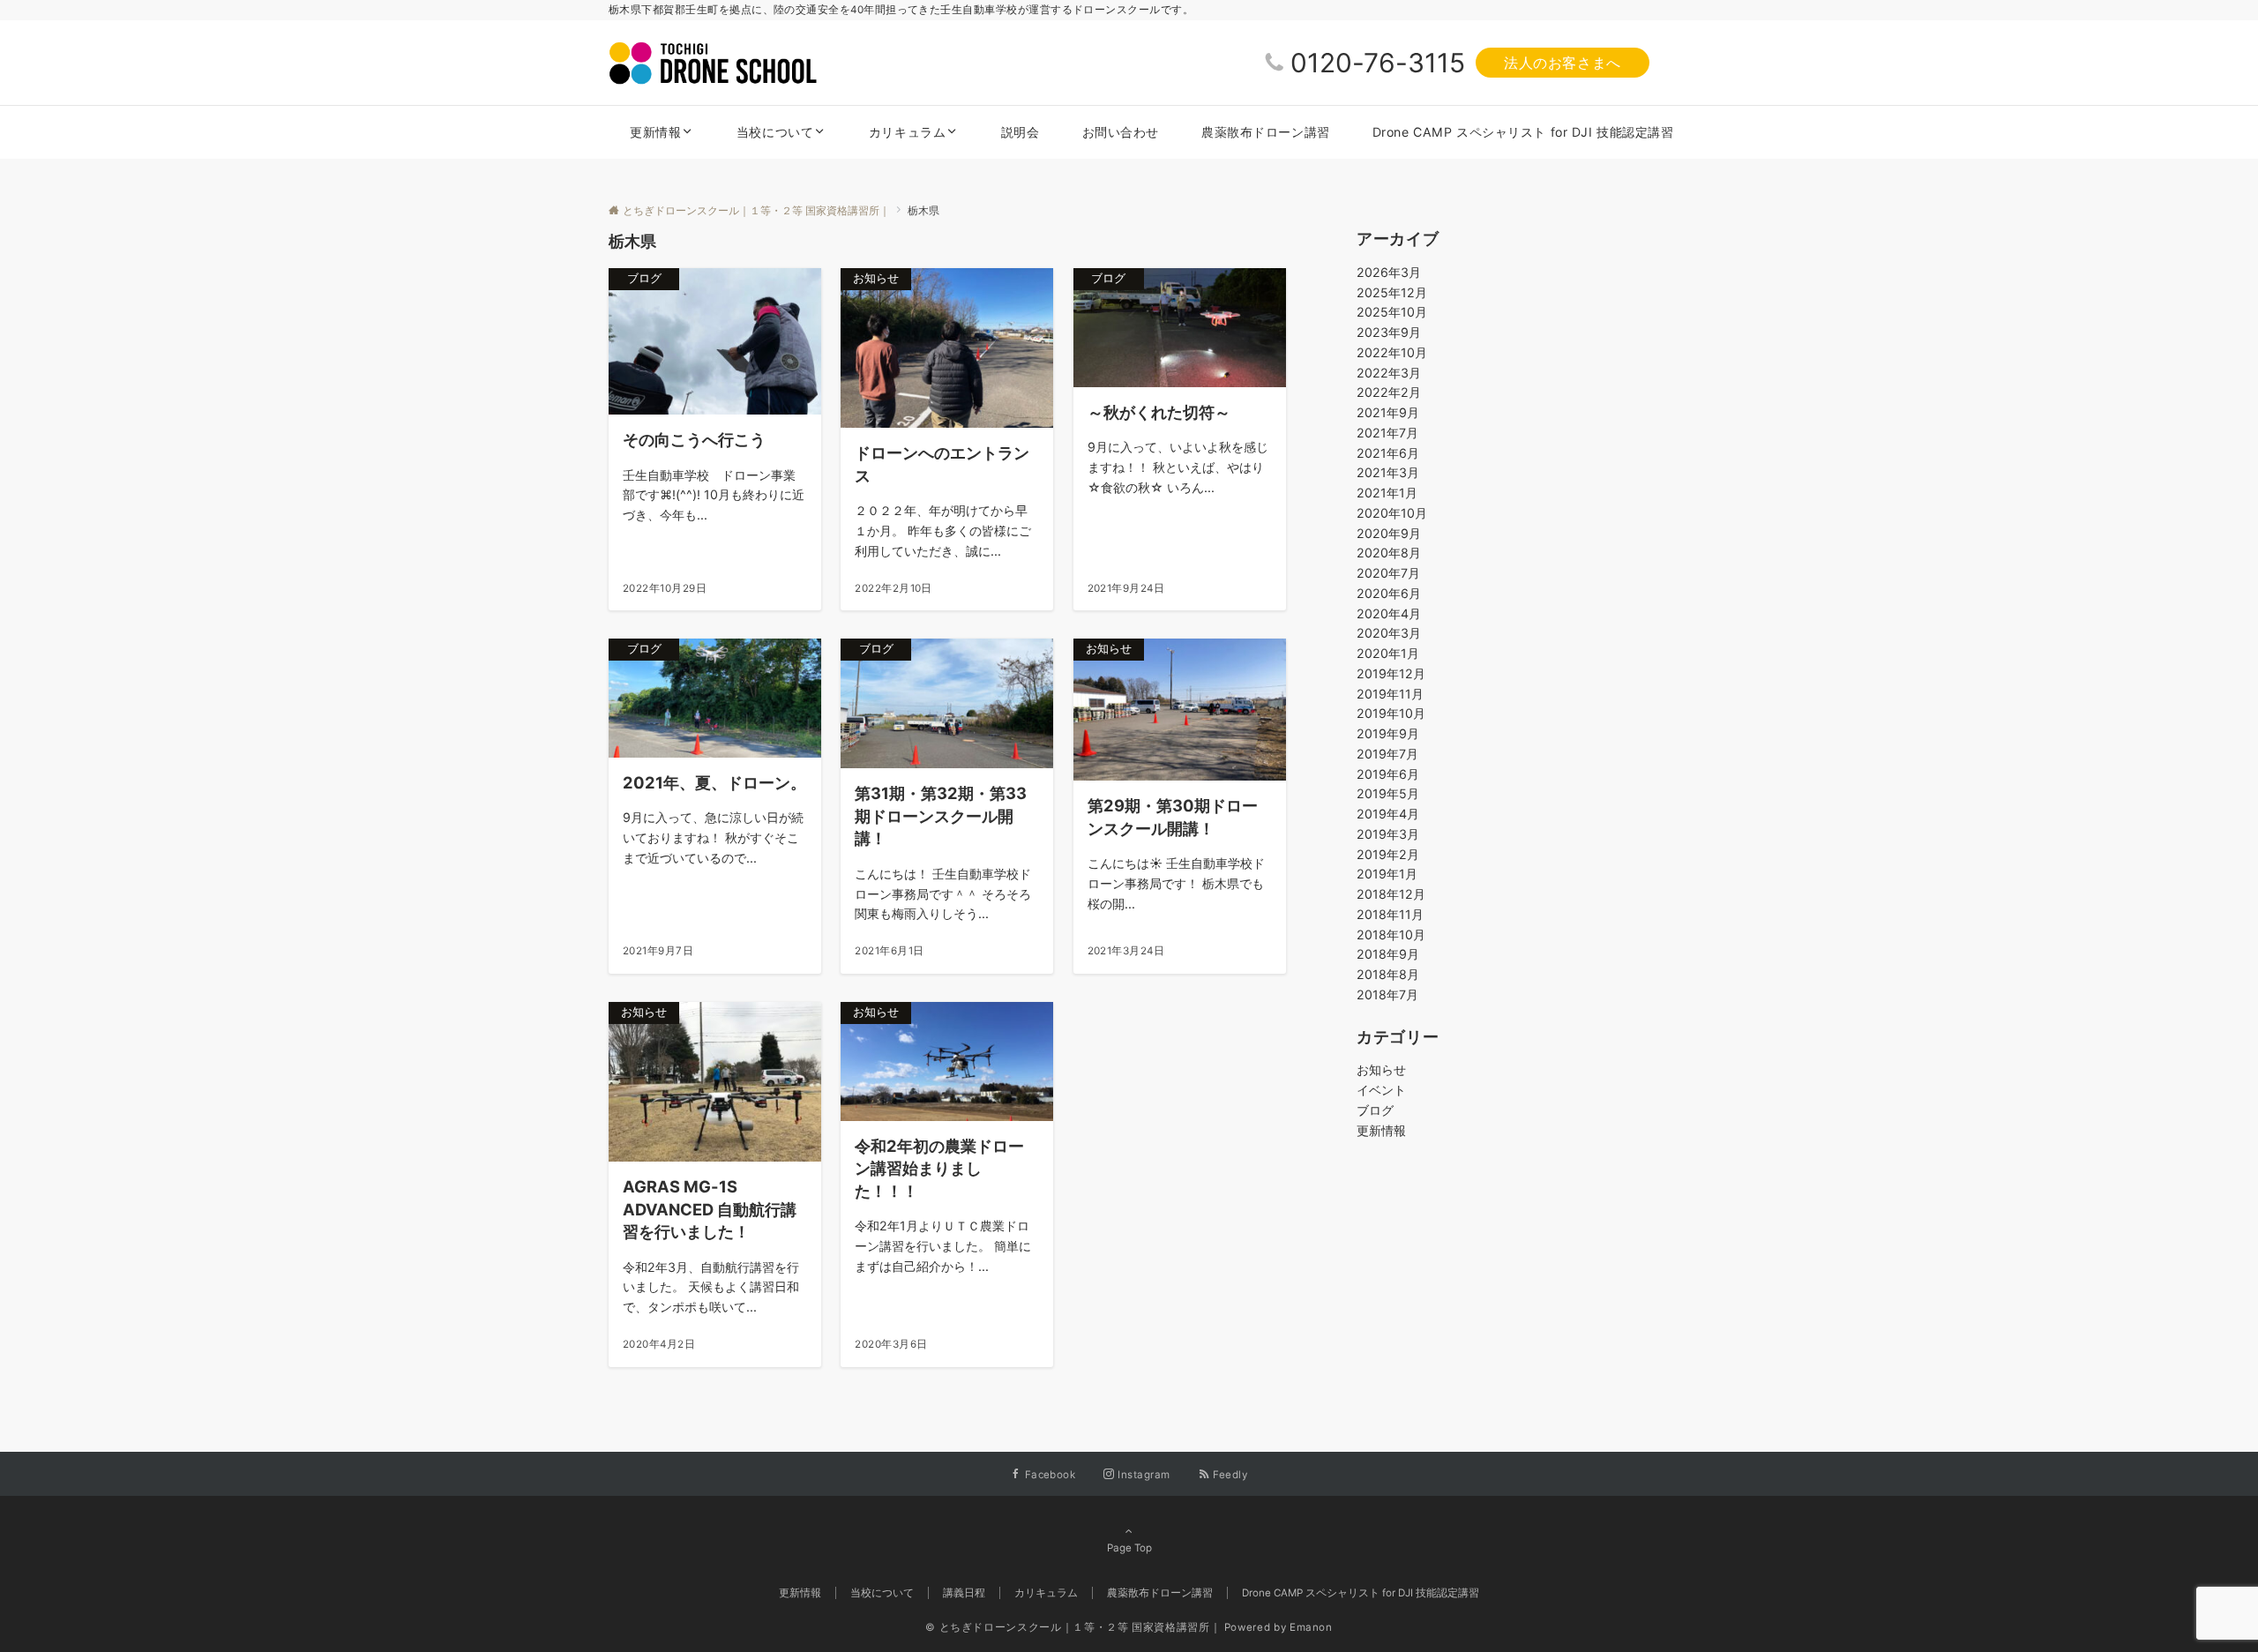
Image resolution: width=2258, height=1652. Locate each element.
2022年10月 (1392, 352)
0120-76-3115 (1378, 63)
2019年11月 (1390, 694)
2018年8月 (1388, 974)
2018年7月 (1387, 994)
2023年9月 (1389, 332)
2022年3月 (1389, 373)
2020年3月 (1389, 633)
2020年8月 (1389, 553)
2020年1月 (1388, 653)
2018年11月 (1390, 914)
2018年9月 (1388, 954)
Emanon (1311, 1627)
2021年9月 (1388, 412)
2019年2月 (1388, 854)
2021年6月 (1388, 453)
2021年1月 (1387, 493)
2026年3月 (1389, 272)
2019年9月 (1388, 733)
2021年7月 (1387, 433)
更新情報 (1381, 1130)
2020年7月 (1388, 573)
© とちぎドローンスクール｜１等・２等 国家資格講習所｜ (1073, 1627)
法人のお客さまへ (1563, 63)
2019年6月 (1388, 774)
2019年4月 (1388, 814)
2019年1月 (1387, 874)
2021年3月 (1388, 472)
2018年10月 (1391, 934)
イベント (1381, 1090)
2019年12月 (1391, 673)
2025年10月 (1392, 312)
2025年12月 (1392, 292)
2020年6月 (1389, 593)
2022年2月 (1389, 392)
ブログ (1375, 1110)
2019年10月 (1391, 713)
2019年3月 (1388, 834)
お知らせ (1381, 1069)
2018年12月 (1391, 894)
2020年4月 (1389, 613)
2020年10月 (1392, 513)
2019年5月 (1388, 793)
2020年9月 (1389, 533)
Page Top (1129, 1548)
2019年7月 (1387, 754)
